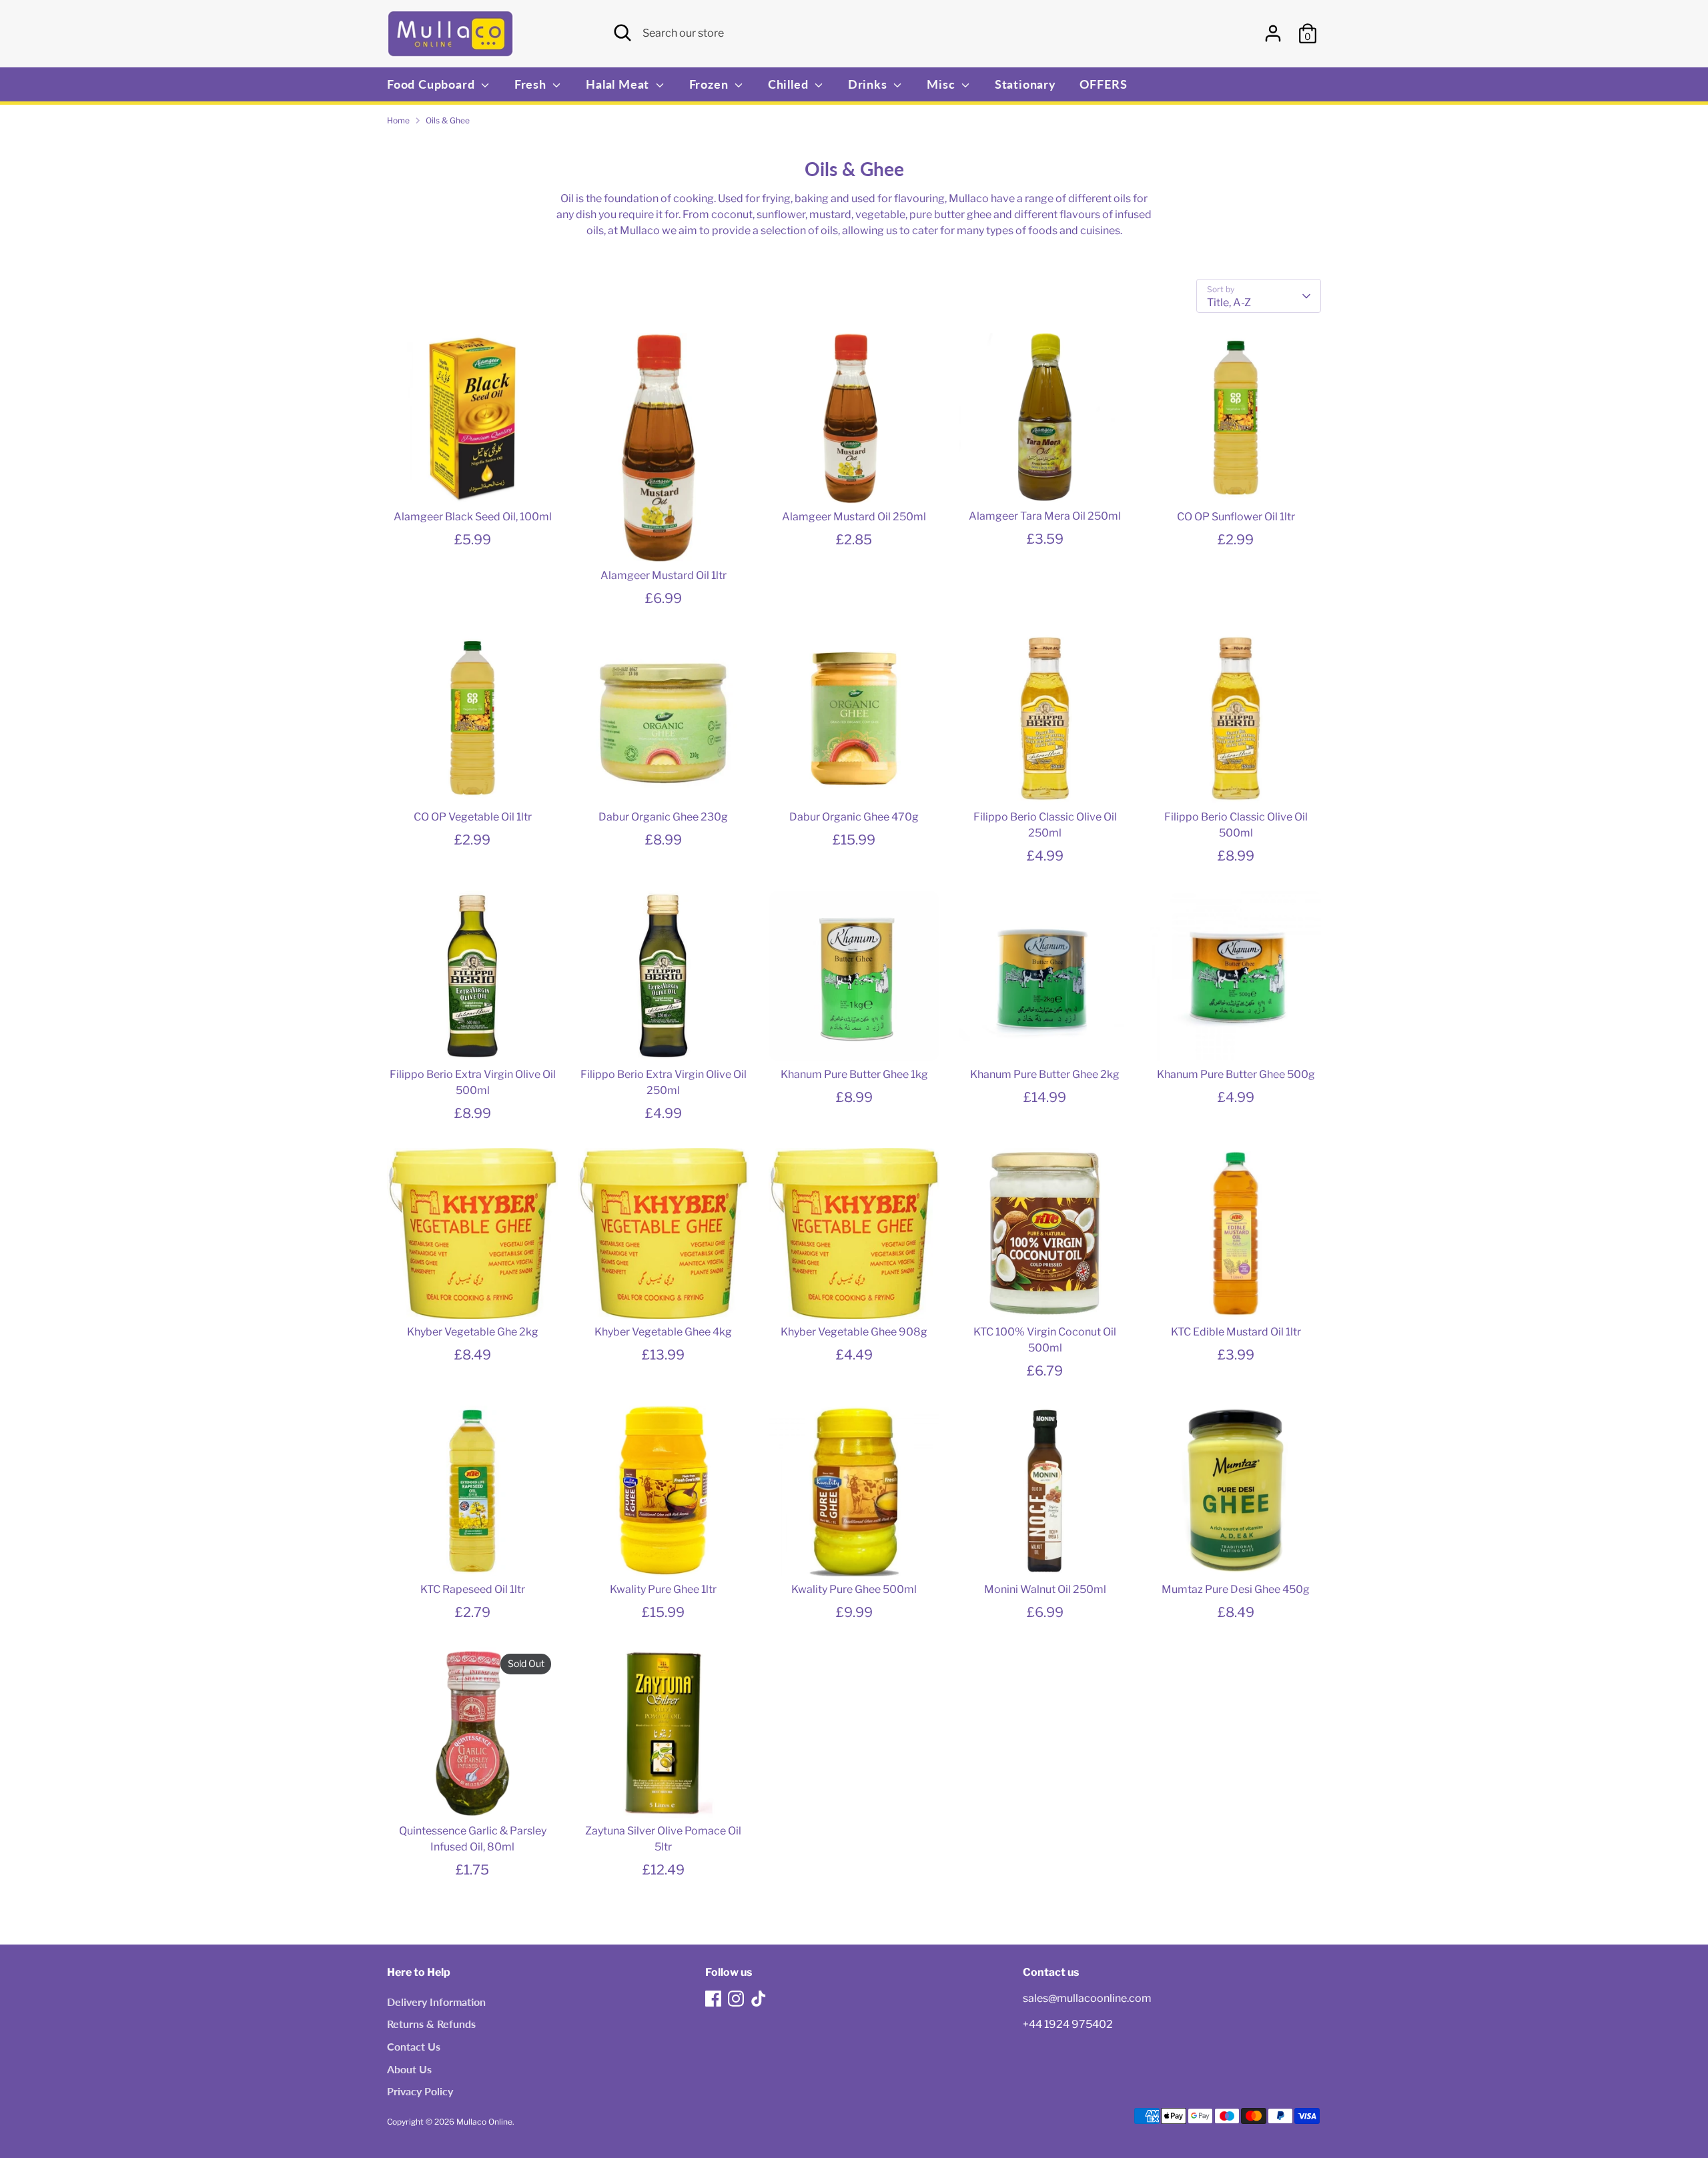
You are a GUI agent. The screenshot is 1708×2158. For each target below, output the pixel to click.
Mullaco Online (484, 2122)
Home (398, 120)
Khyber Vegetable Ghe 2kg (473, 1332)
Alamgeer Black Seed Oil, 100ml (473, 517)
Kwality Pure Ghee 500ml (854, 1589)
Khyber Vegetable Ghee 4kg (663, 1332)
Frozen (711, 84)
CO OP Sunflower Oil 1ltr (1236, 517)
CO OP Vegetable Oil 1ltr (473, 817)
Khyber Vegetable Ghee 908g (854, 1332)
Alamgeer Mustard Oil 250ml (854, 517)
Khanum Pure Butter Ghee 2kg (1045, 1074)
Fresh (532, 84)
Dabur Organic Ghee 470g (854, 817)
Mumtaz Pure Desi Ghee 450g (1236, 1589)
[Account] (1273, 33)
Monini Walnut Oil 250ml (1045, 1589)
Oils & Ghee (448, 120)
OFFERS (1104, 84)
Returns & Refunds (431, 2024)
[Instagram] (736, 1999)
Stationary (1025, 84)
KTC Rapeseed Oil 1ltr (473, 1589)
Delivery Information (436, 2002)
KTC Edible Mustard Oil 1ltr (1236, 1332)
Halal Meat (619, 84)
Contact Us (414, 2046)
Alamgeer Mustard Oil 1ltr (664, 575)
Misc (942, 84)
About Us (409, 2069)
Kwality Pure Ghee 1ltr (663, 1589)
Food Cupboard (432, 84)
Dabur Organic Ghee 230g (663, 817)
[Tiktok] (759, 1999)
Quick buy (473, 481)
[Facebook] (713, 1999)
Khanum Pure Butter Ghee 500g (1236, 1074)
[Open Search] (622, 33)
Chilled (790, 84)
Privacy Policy (420, 2091)
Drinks (869, 84)
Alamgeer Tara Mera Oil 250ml (1045, 516)
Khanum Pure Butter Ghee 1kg (854, 1074)
